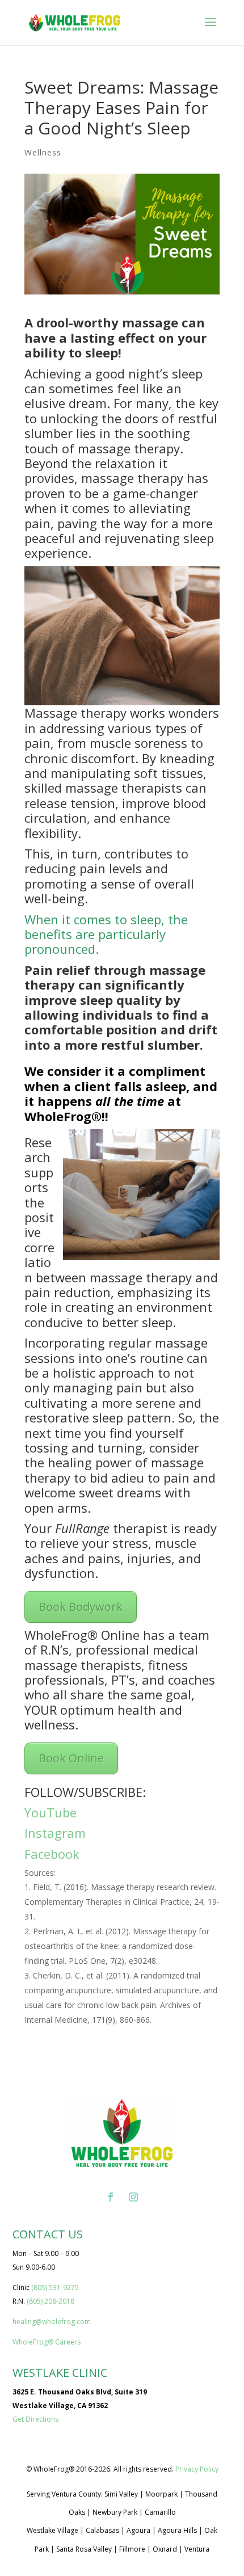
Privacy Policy (197, 2469)
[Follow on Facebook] (111, 2197)
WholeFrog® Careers (47, 2342)
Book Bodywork (81, 1607)
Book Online (71, 1758)
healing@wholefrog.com (52, 2322)
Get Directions (35, 2419)
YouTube (51, 1812)
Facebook (52, 1854)
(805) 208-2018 (51, 2301)
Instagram (55, 1833)
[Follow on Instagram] (133, 2197)
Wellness (43, 152)
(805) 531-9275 (55, 2287)
